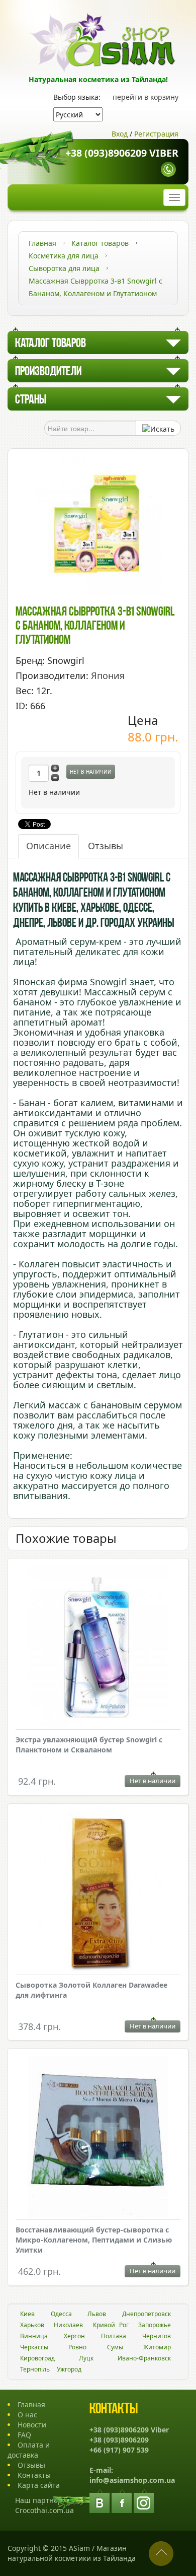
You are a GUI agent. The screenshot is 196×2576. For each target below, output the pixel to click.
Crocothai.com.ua (44, 2510)
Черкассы (34, 2347)
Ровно (77, 2347)
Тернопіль (35, 2369)
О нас (27, 2415)
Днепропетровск (146, 2314)
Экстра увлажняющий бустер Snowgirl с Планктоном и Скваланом (89, 1745)
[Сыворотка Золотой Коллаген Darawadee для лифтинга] (98, 1893)
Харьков (32, 2325)
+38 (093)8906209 (119, 2440)
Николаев (68, 2325)
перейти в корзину (145, 97)
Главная (31, 2404)
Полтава (114, 2336)
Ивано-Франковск (144, 2358)
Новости (32, 2425)
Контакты (34, 2475)
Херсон (74, 2336)
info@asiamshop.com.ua (132, 2480)
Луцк (86, 2358)
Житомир (157, 2347)
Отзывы (106, 846)
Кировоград (37, 2358)
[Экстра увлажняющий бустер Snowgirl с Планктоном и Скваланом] (98, 1648)
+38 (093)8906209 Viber (122, 153)
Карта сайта (39, 2485)
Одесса (61, 2314)
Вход (120, 134)
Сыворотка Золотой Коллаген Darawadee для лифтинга (91, 1990)
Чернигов (157, 2336)
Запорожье (155, 2325)
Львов (97, 2314)
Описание (48, 846)
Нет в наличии (91, 772)
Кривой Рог (111, 2325)
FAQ (24, 2435)
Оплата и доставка (29, 2450)
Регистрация (156, 134)
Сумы (115, 2347)
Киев (27, 2314)
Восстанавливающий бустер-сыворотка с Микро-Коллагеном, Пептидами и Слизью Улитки (94, 2240)
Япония (108, 675)
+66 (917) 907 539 (119, 2450)
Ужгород (69, 2369)
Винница (34, 2336)
